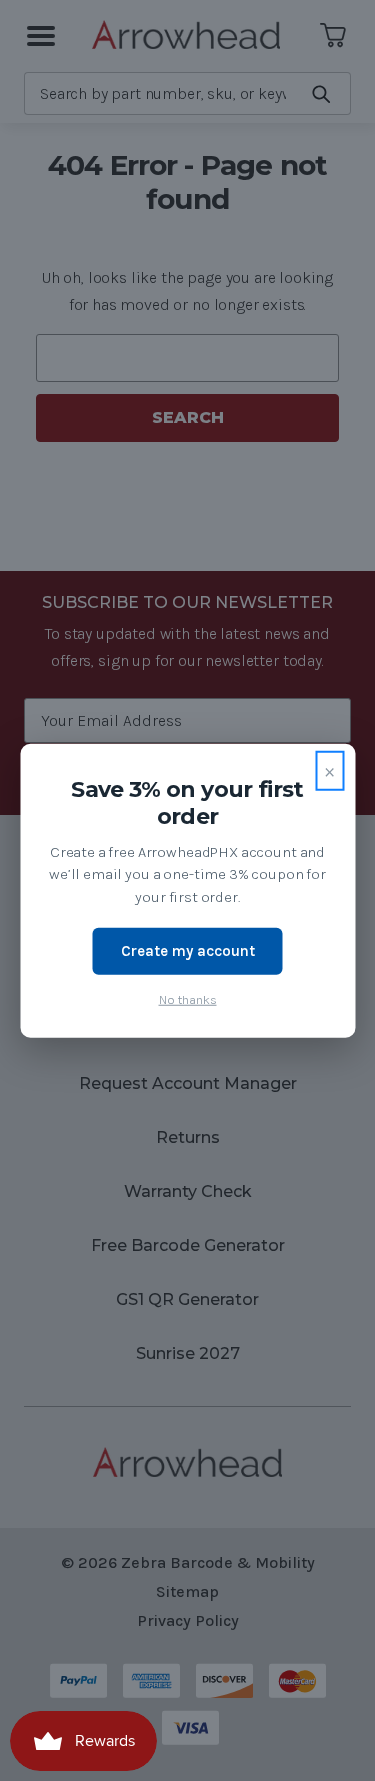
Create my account (188, 951)
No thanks (188, 998)
